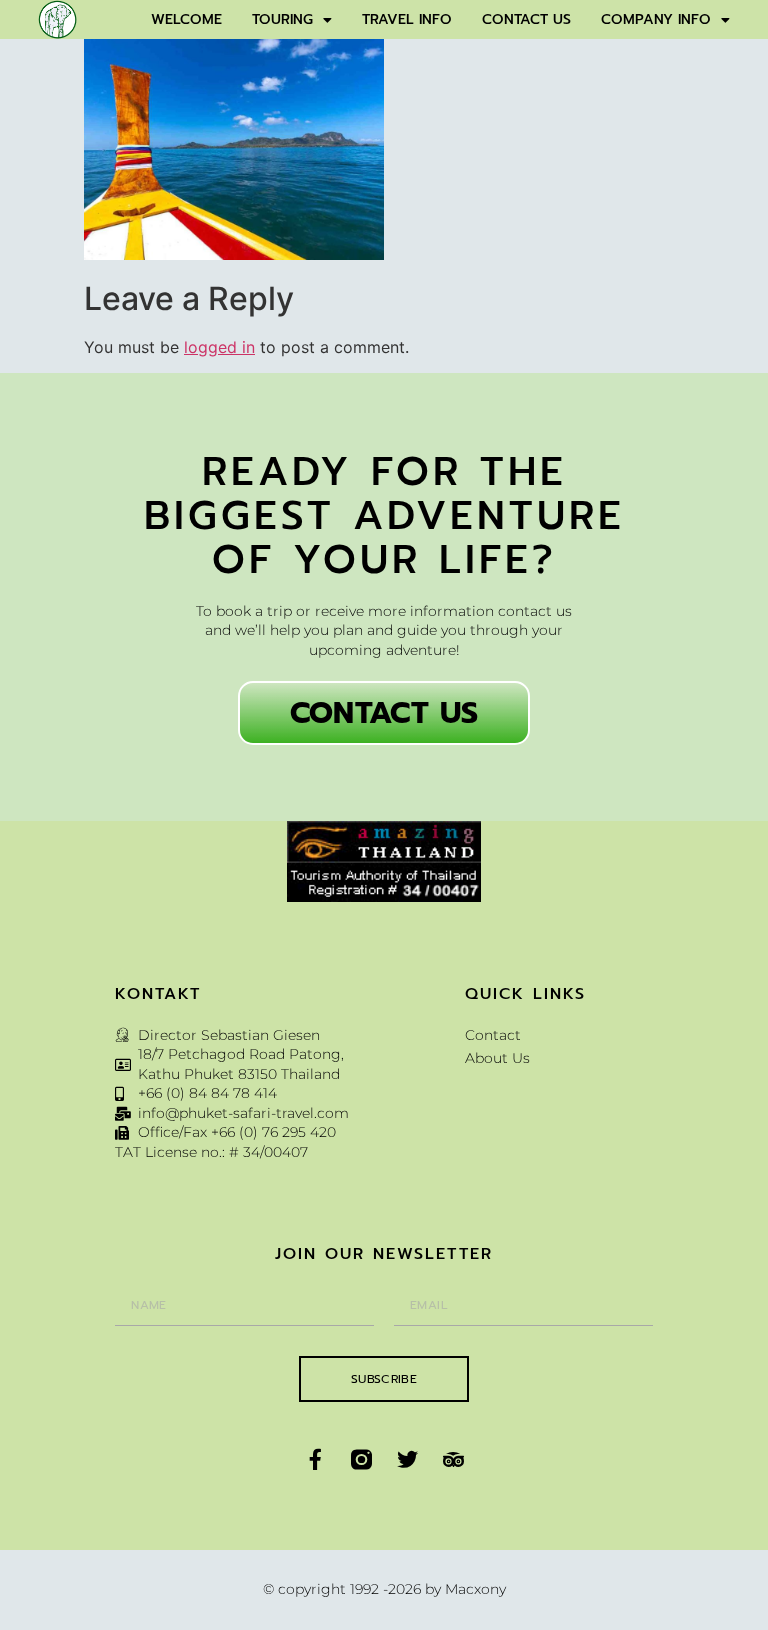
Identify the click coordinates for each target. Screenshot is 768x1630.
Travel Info (407, 19)
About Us (497, 1058)
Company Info (656, 19)
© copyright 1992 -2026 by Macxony (384, 1589)
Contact (493, 1035)
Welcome (186, 19)
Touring (282, 19)
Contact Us (526, 19)
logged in (219, 347)
